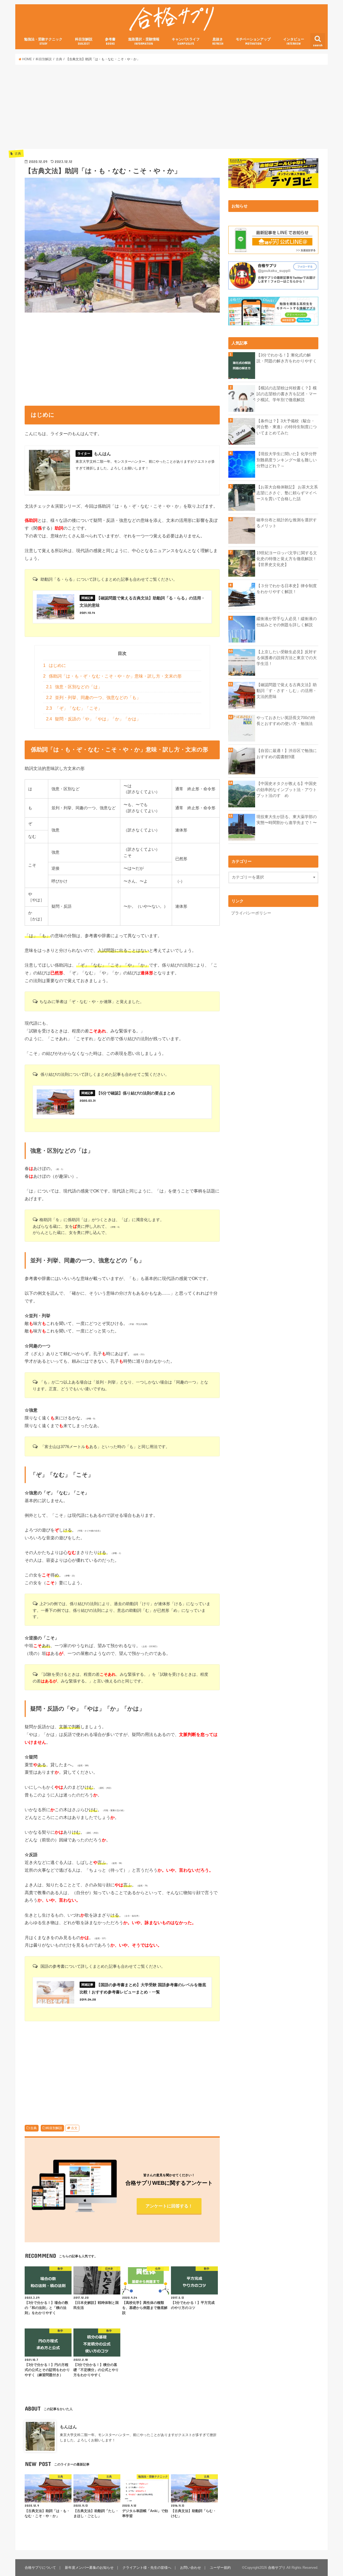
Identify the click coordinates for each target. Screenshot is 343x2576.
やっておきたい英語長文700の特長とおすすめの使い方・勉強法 (286, 721)
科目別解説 (84, 41)
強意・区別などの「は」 (74, 687)
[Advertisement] (171, 107)
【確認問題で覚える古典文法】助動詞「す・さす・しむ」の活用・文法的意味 (287, 691)
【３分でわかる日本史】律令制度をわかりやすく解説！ (287, 589)
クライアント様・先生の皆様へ (147, 2568)
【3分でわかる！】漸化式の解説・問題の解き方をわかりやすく (287, 358)
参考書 (110, 41)
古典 (33, 2128)
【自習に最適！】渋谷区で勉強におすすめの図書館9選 (287, 754)
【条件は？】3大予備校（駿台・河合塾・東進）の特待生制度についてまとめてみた (287, 427)
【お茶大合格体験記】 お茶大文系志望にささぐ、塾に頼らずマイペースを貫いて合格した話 (287, 493)
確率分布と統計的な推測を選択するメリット (287, 523)
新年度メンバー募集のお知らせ (89, 2568)
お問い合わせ (191, 2568)
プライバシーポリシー (251, 913)
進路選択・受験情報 (144, 41)
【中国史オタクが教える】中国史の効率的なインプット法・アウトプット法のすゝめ (287, 789)
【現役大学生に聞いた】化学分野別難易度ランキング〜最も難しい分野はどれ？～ (287, 460)
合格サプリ (277, 2568)
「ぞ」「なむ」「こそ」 (74, 708)
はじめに (55, 665)
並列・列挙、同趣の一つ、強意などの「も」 (94, 698)
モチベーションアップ (253, 41)
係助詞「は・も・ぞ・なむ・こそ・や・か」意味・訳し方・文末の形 (112, 676)
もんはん (68, 2427)
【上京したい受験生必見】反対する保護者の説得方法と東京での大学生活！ (287, 658)
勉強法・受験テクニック (43, 41)
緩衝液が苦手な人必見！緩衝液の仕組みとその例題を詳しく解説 (287, 622)
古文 (74, 2128)
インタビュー (294, 41)
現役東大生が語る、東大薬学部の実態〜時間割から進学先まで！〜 (287, 820)
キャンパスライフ (186, 41)
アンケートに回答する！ (169, 2206)
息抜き (218, 41)
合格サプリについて (40, 2568)
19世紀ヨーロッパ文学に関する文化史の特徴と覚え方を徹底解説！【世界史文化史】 (287, 559)
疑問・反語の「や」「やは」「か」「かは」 (94, 719)
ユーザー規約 (220, 2568)
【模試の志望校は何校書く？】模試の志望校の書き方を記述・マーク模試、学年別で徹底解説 (287, 394)
